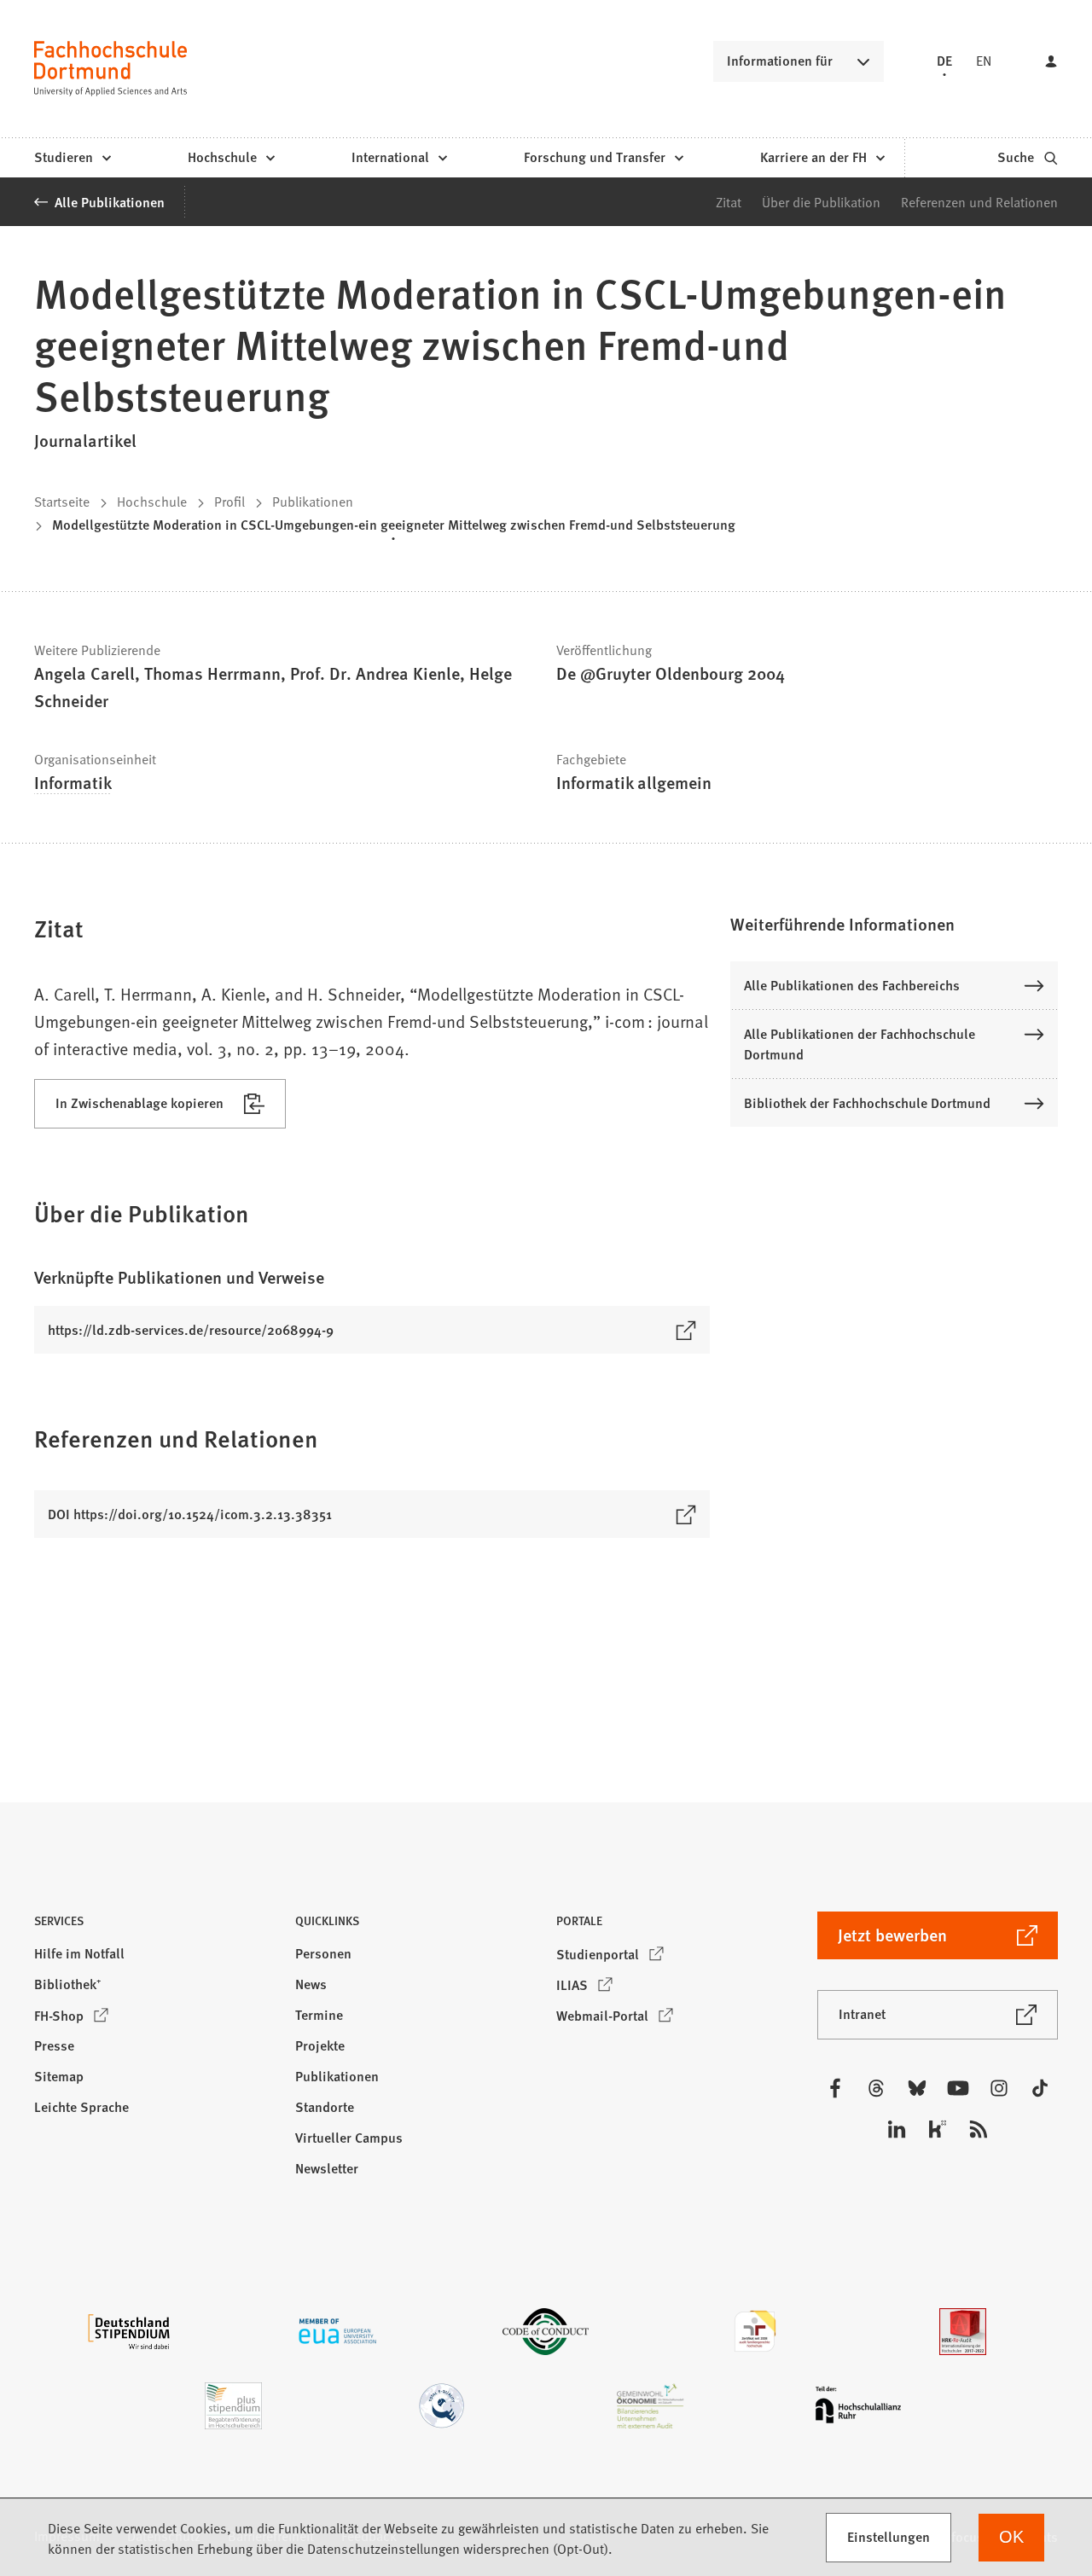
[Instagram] (999, 2088)
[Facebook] (835, 2088)
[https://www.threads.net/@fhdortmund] (876, 2088)
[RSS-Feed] (979, 2129)
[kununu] (938, 2129)
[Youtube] (958, 2088)
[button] (894, 924)
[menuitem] (72, 158)
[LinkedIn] (897, 2129)
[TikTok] (1040, 2088)
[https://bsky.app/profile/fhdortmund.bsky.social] (917, 2088)
